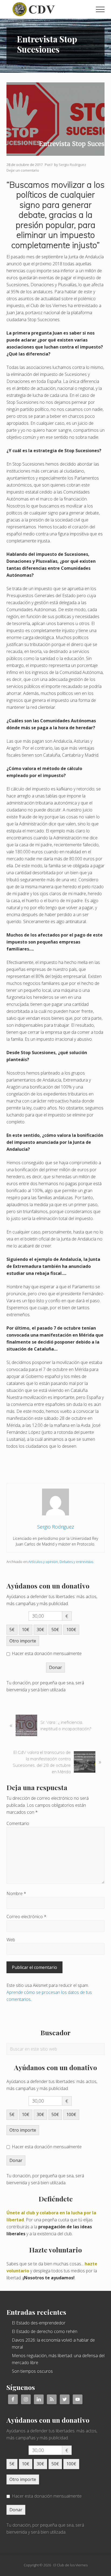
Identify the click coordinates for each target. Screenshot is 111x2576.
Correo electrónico (26, 1917)
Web (11, 1940)
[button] (100, 9)
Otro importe (23, 1641)
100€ (71, 1630)
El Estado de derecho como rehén (45, 2331)
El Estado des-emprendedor (39, 2323)
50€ (55, 1630)
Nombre (16, 1893)
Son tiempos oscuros (32, 2371)
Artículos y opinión (43, 1562)
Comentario (18, 1823)
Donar (55, 1667)
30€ (40, 1630)
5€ (12, 1630)
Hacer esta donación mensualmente (47, 1653)
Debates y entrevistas (76, 1562)
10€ (26, 1630)
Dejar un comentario (23, 170)
